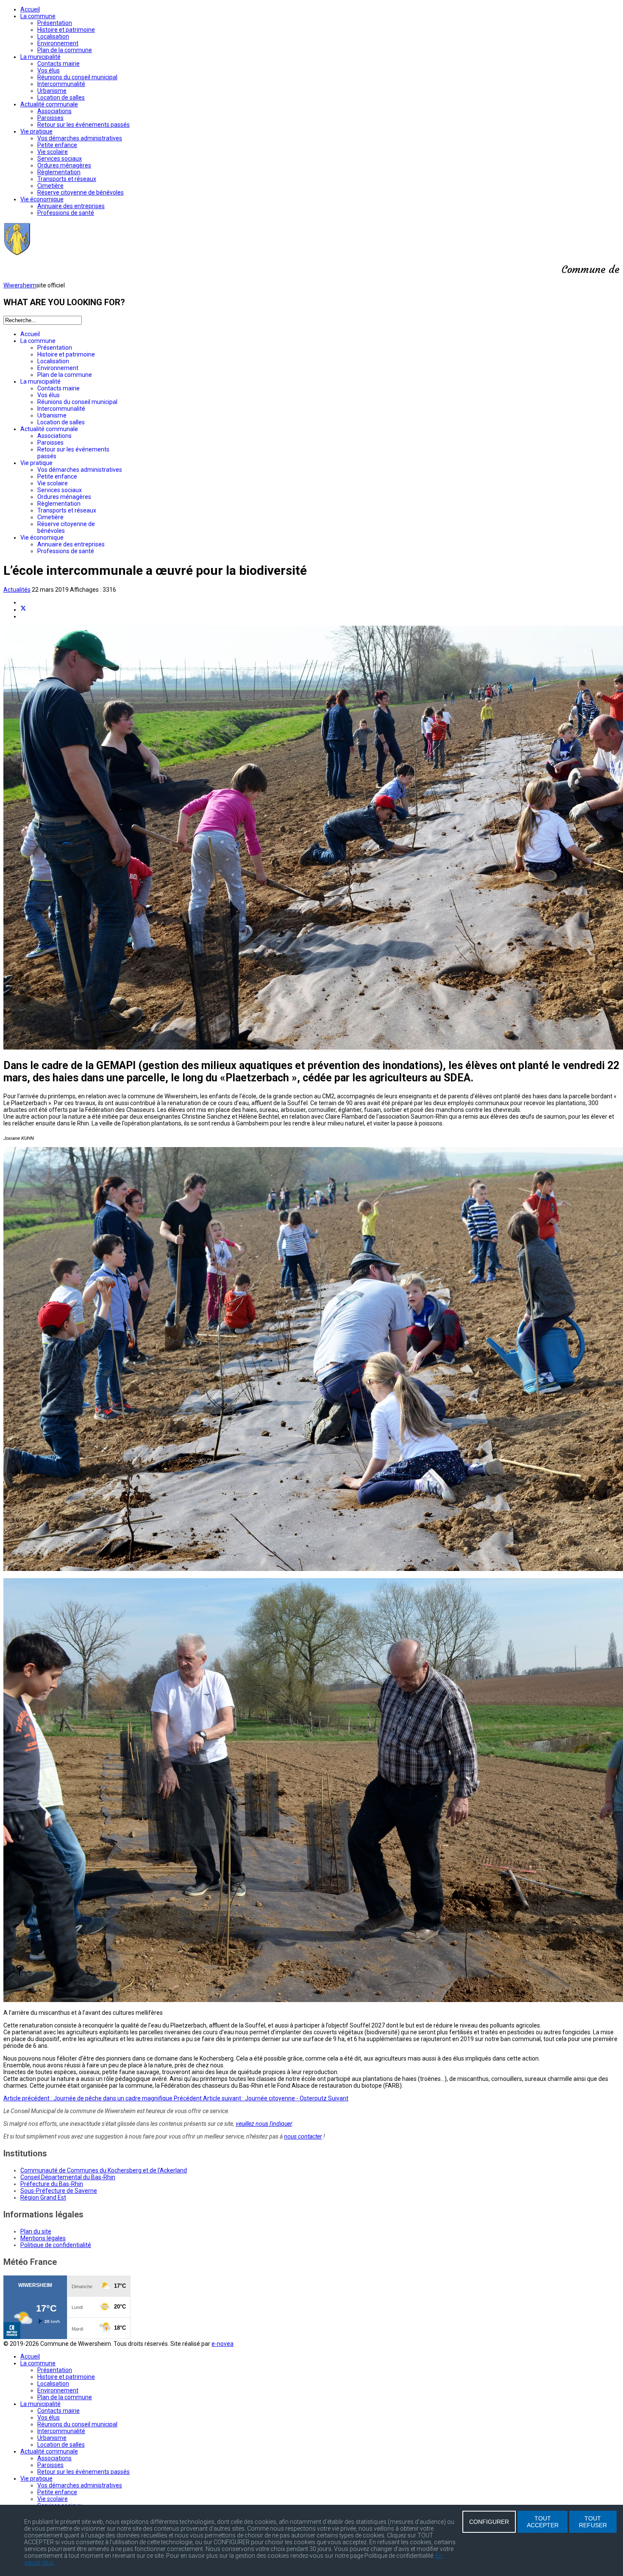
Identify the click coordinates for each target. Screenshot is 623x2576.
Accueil (30, 9)
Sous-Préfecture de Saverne (59, 2191)
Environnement (58, 43)
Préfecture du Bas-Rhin (52, 2184)
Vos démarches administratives (80, 138)
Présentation (55, 23)
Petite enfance (57, 145)
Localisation (53, 36)
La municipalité (40, 57)
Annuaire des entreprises (71, 206)
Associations (54, 111)
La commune (38, 16)
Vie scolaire (53, 152)
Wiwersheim (20, 285)
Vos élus (49, 70)
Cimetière (50, 186)
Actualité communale (49, 104)
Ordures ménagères (64, 165)
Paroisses (50, 118)
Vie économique (42, 199)
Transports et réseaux (67, 179)
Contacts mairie (58, 64)
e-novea (222, 2344)
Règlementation (59, 172)
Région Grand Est (43, 2197)
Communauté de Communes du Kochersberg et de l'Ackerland (104, 2170)
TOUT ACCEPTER (543, 2522)
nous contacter (303, 2136)
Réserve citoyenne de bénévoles (81, 192)
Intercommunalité (61, 84)
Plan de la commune (65, 50)
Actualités (17, 590)
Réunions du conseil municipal (77, 77)
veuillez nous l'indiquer (264, 2124)
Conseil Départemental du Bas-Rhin (68, 2177)
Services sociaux (60, 159)
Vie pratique (36, 131)
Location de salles (61, 97)
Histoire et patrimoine (66, 30)
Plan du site (36, 2231)
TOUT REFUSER (593, 2522)
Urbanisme (52, 91)
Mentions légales (43, 2238)
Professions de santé (66, 213)
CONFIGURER (489, 2522)
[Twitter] (23, 610)
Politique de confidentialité (56, 2245)
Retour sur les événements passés (83, 125)
